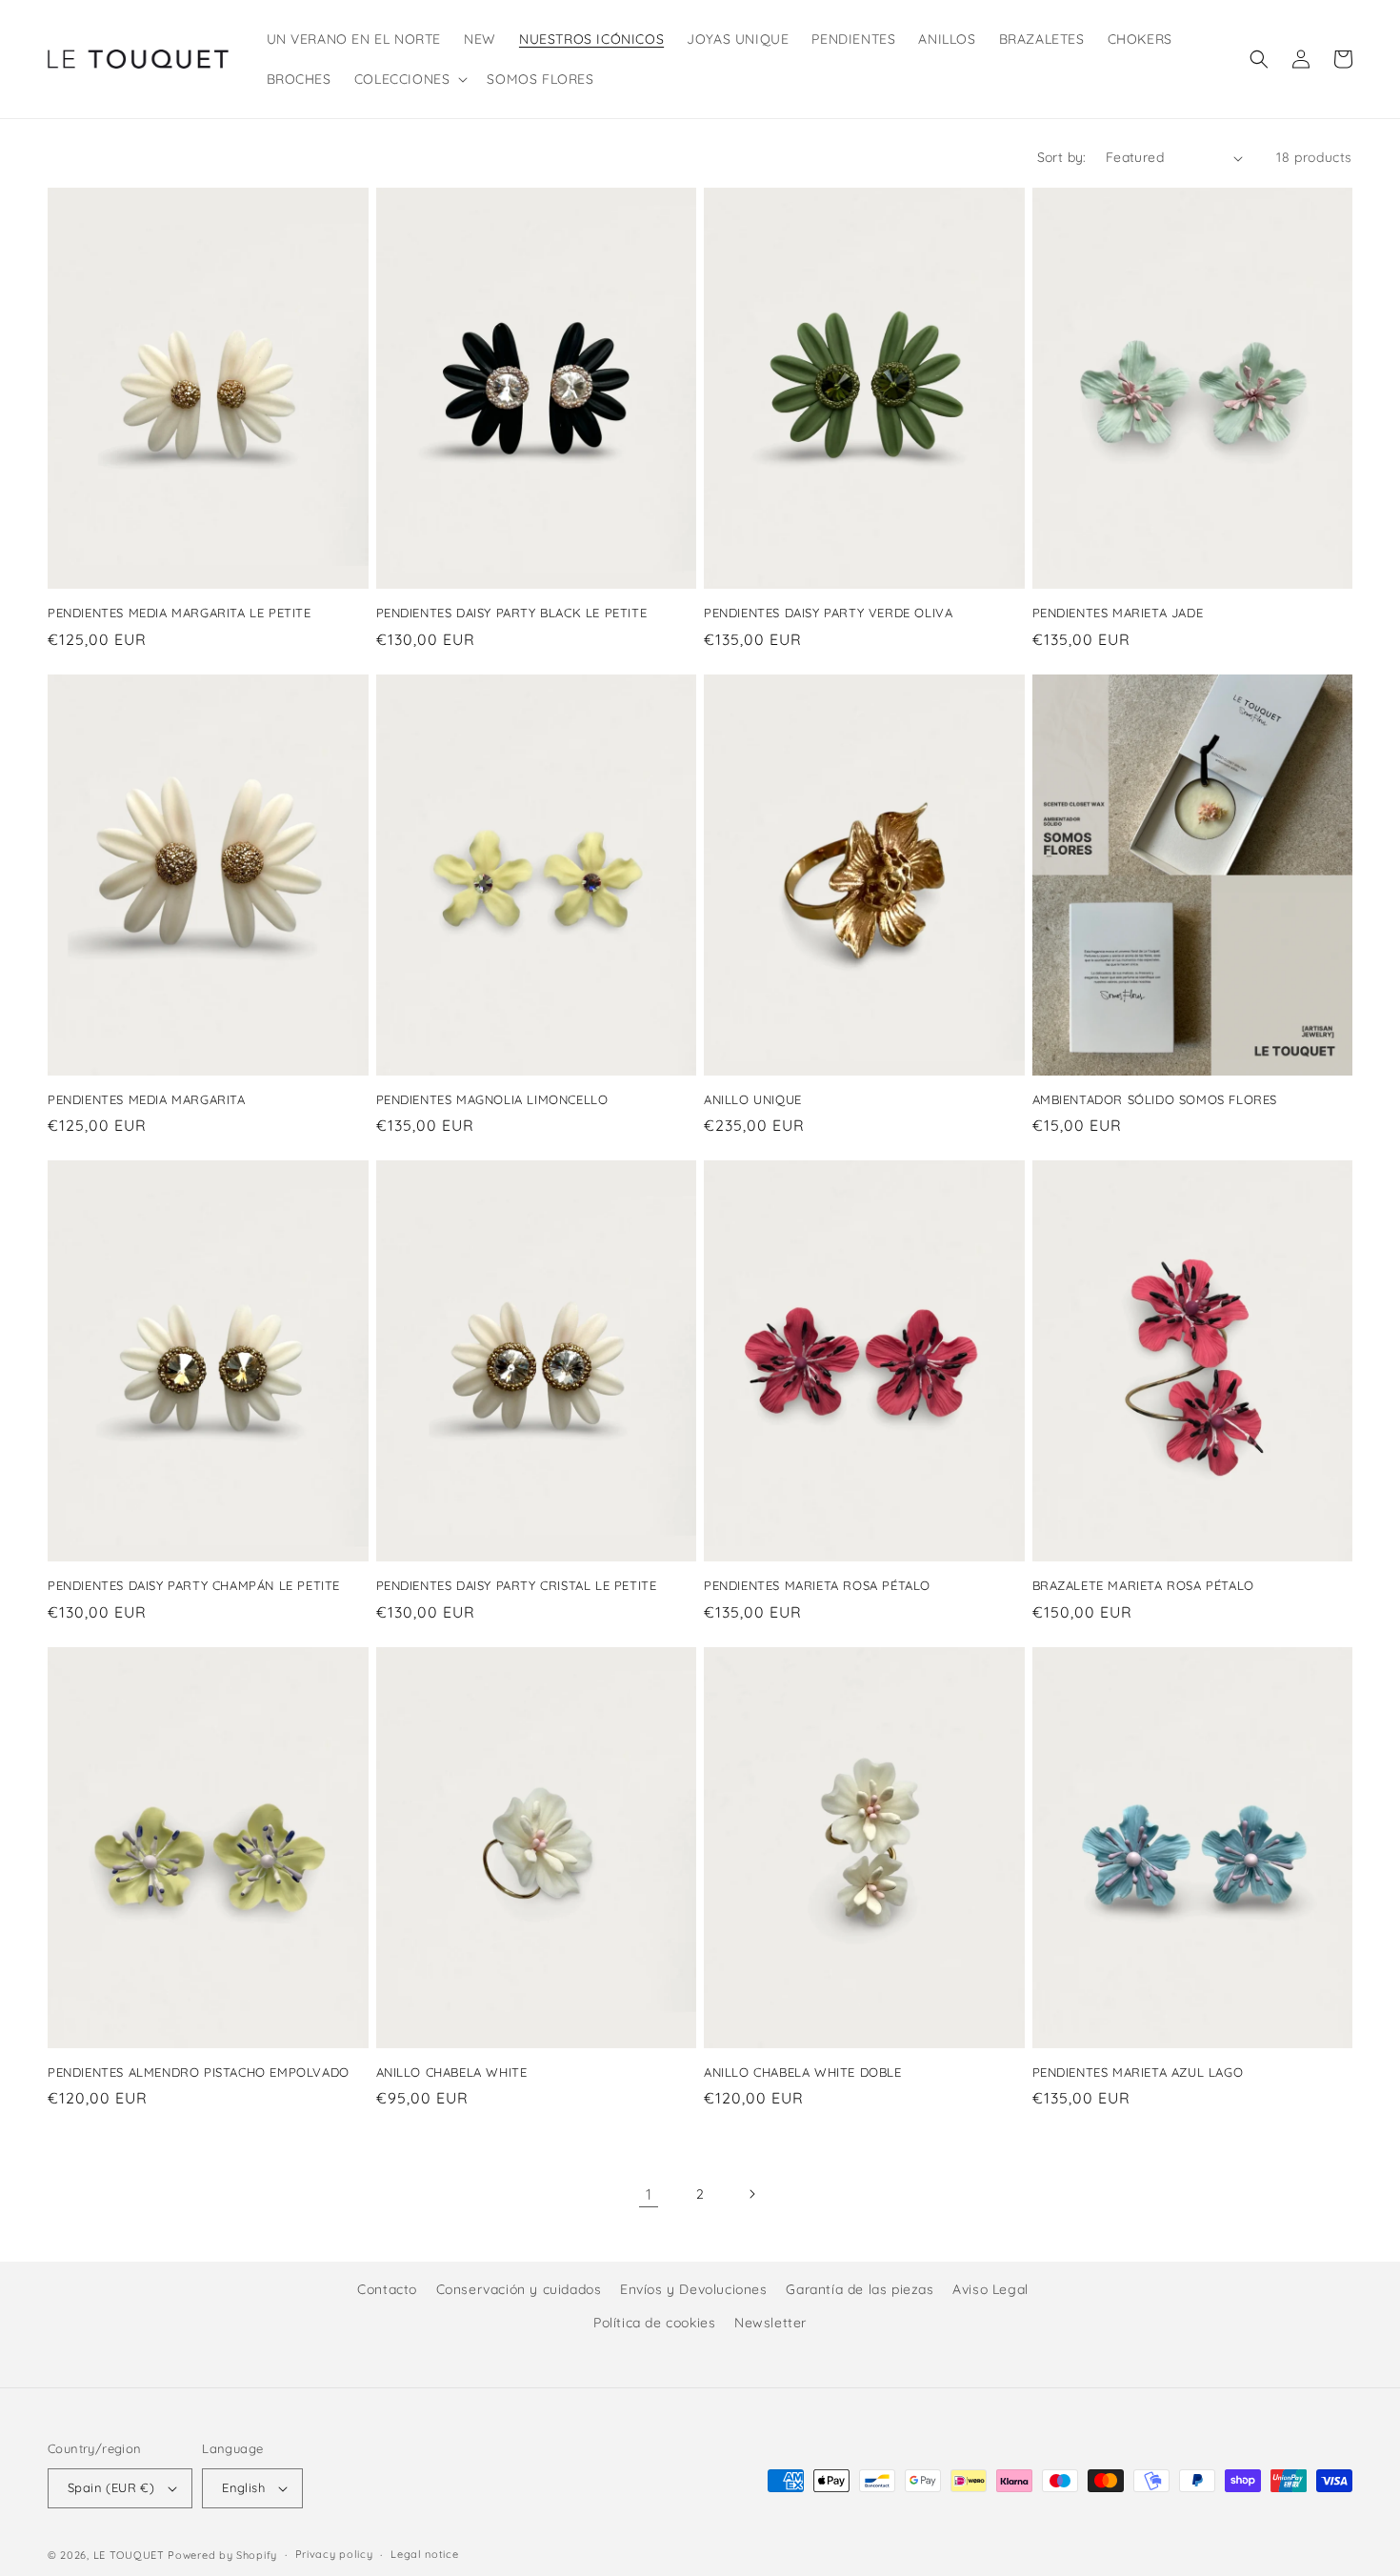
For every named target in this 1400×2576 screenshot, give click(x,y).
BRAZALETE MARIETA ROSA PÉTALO (1143, 1585)
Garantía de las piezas (860, 2289)
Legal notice (424, 2554)
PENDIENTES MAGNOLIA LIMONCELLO (492, 1099)
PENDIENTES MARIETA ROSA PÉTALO (817, 1585)
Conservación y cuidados (519, 2289)
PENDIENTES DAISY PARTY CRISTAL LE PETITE (517, 1585)
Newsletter (770, 2323)
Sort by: (1062, 157)
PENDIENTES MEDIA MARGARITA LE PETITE (180, 613)
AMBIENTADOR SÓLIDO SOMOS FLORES (1155, 1099)
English (243, 2487)
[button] (410, 79)
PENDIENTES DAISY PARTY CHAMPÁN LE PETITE (194, 1585)
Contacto (387, 2289)
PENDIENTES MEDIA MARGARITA (147, 1099)
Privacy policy (334, 2554)
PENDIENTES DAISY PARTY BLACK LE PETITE (512, 613)
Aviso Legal (990, 2289)
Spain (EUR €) (111, 2487)
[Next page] (751, 2194)
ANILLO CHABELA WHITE (452, 2072)
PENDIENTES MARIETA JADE (1118, 613)
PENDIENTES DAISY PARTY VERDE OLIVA (828, 613)
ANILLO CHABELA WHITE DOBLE (803, 2072)
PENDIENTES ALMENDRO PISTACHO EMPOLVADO (199, 2072)
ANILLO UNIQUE (753, 1099)
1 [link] (649, 2194)
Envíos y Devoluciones (694, 2289)
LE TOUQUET (129, 2555)
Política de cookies (654, 2323)
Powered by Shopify (222, 2555)
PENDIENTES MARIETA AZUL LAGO (1138, 2072)
